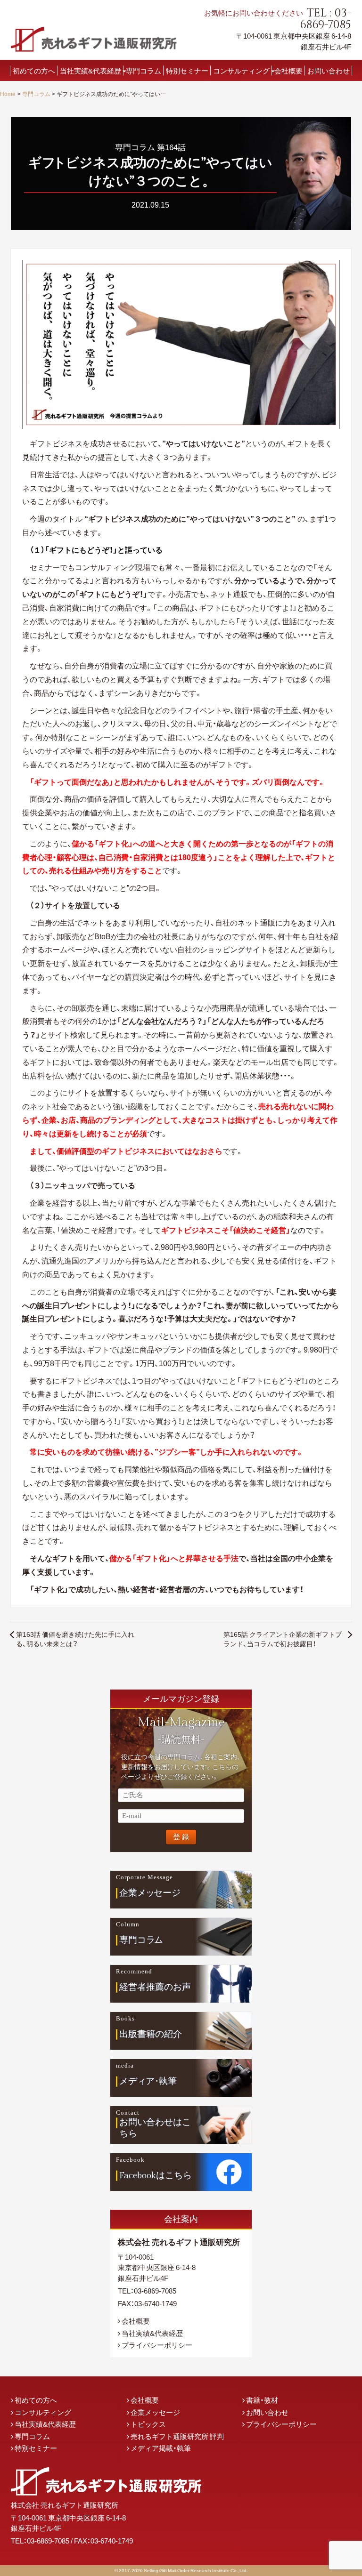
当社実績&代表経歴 (90, 70)
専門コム (141, 1940)
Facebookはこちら (156, 2175)
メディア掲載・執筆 (161, 2448)
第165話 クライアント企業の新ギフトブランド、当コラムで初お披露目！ (283, 1639)
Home (8, 94)
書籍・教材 (262, 2400)
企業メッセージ (155, 2412)
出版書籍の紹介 (151, 2034)
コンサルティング (241, 70)
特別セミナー (187, 70)
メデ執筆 (148, 2081)
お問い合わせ (329, 70)
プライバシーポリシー (157, 2345)
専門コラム (144, 70)
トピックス (148, 2424)
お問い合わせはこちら (155, 2128)
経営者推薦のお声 (155, 1987)
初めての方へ (34, 70)
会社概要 (288, 70)
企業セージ (150, 1892)
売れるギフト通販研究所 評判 (177, 2436)
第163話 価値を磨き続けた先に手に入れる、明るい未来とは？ (75, 1639)
